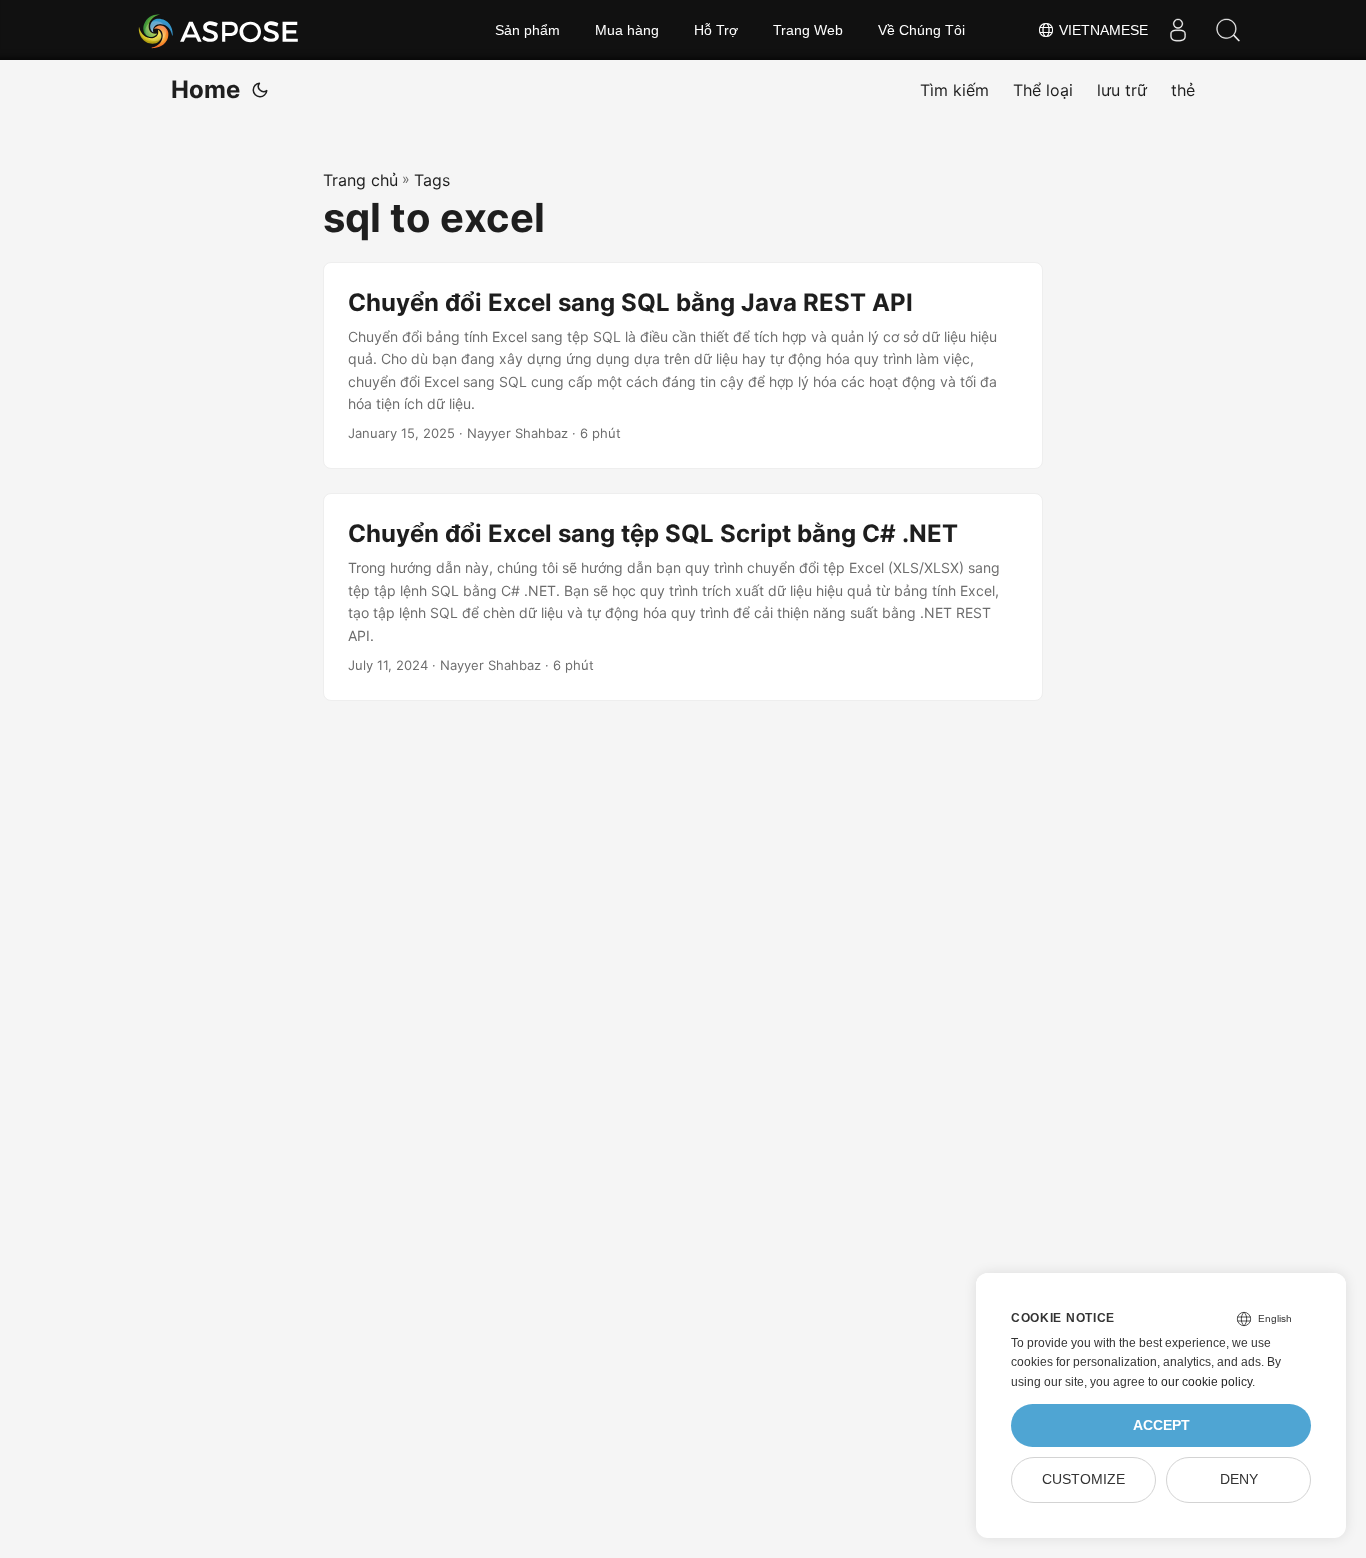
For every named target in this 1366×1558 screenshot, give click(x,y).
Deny (1239, 1479)
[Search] (1228, 30)
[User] (1178, 30)
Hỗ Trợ (716, 30)
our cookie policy (1206, 1382)
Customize (1083, 1479)
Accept (1161, 1425)
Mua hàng (627, 30)
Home (205, 89)
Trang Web (808, 30)
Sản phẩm (527, 30)
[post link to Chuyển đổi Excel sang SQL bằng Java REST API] (683, 366)
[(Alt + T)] (260, 90)
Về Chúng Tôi (921, 30)
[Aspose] (219, 30)
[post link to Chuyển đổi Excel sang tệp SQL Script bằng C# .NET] (683, 597)
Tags (432, 180)
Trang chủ (360, 180)
